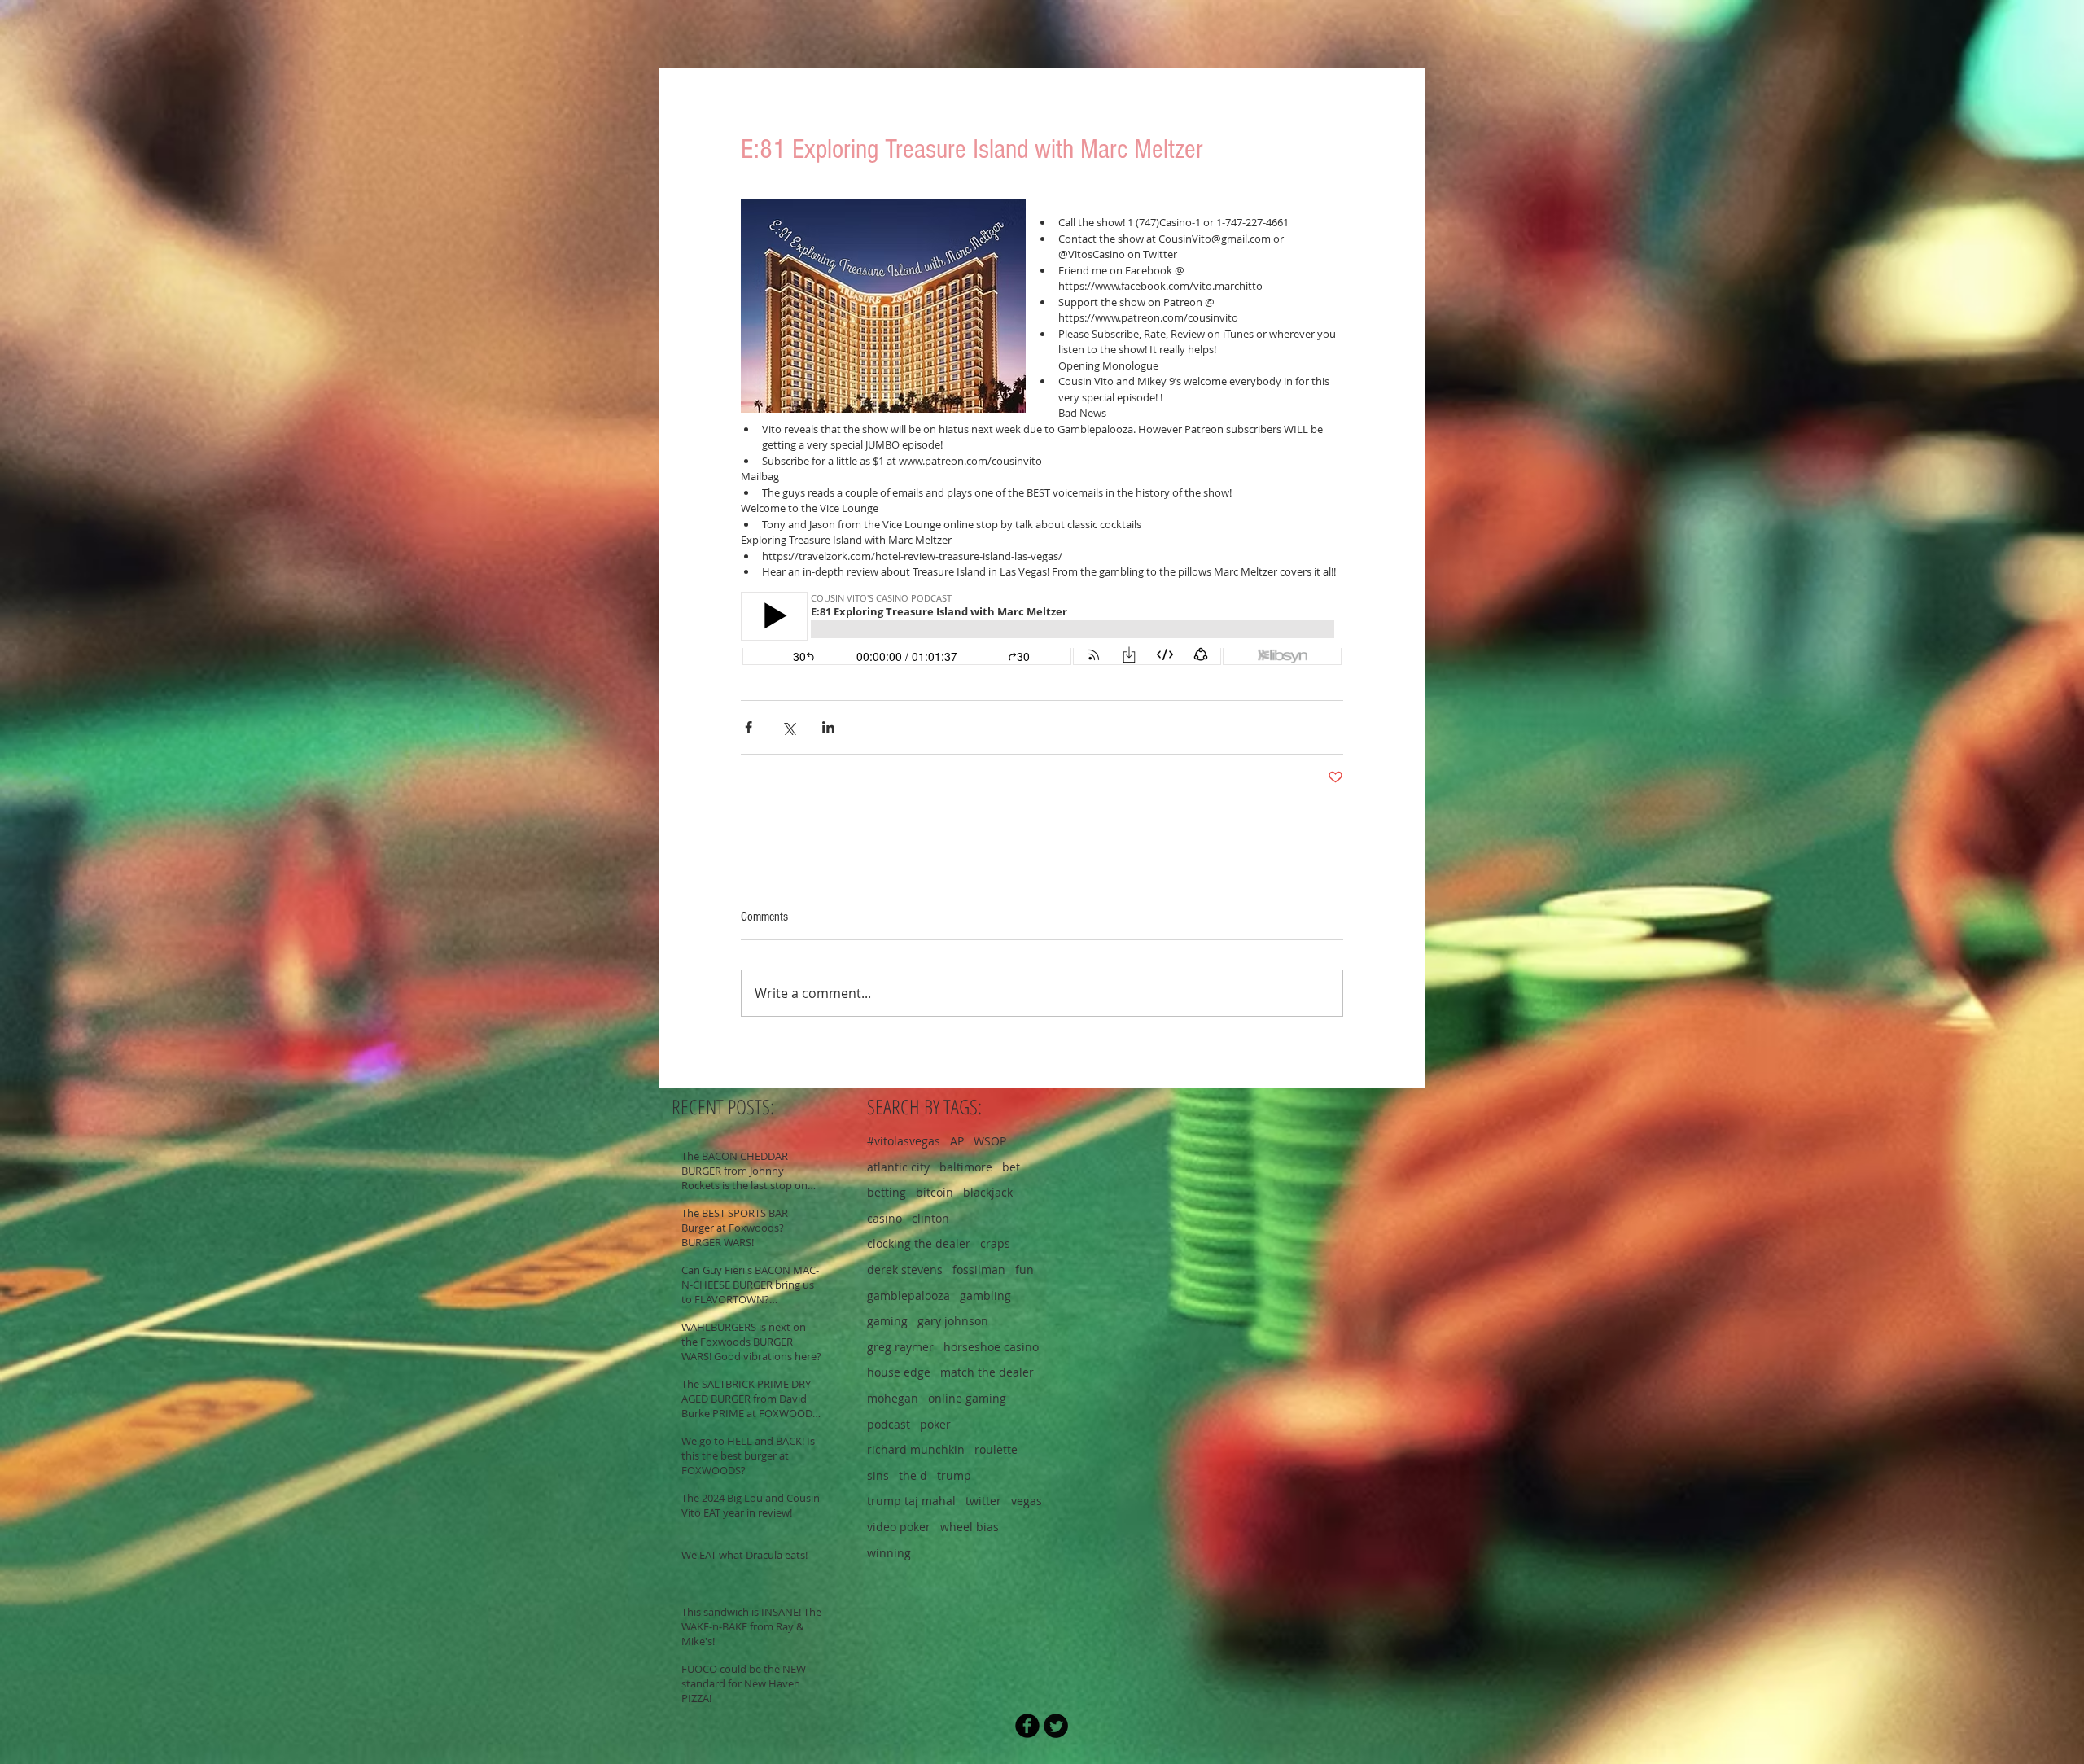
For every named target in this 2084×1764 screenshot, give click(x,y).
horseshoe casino (991, 1347)
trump (954, 1475)
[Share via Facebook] (749, 727)
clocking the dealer (919, 1243)
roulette (996, 1449)
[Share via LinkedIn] (828, 727)
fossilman (979, 1269)
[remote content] (1042, 630)
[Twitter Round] (1056, 1726)
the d (913, 1475)
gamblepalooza (908, 1296)
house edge (899, 1372)
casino (884, 1218)
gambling (985, 1296)
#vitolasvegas (904, 1141)
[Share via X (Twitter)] (788, 727)
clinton (930, 1218)
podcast (889, 1424)
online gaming (967, 1398)
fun (1024, 1269)
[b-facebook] (1027, 1726)
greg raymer (900, 1347)
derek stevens (905, 1269)
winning (889, 1553)
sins (878, 1475)
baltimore (966, 1167)
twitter (983, 1501)
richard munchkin (916, 1449)
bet (1011, 1167)
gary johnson (953, 1321)
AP (957, 1141)
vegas (1027, 1501)
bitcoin (935, 1192)
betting (887, 1192)
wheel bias (970, 1527)
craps (995, 1243)
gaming (887, 1321)
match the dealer (987, 1372)
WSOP (990, 1141)
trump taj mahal (911, 1501)
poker (935, 1424)
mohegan (893, 1398)
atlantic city (898, 1167)
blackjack (988, 1192)
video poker (899, 1527)
